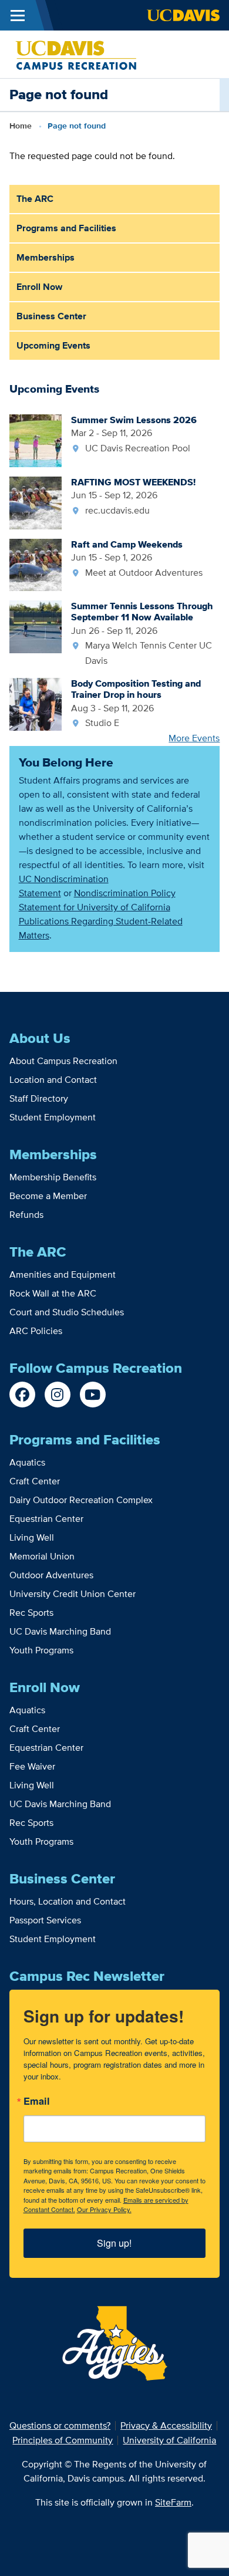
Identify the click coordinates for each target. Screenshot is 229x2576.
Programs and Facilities (66, 228)
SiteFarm (173, 2502)
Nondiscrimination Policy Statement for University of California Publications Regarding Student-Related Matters (101, 914)
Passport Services (45, 1920)
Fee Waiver (32, 1766)
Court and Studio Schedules (67, 1312)
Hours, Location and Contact (68, 1901)
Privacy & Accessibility (166, 2425)
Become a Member (48, 1196)
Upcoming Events (53, 345)
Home (21, 126)
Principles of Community (63, 2440)
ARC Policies (36, 1331)
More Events (194, 738)
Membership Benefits (53, 1177)
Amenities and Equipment (63, 1275)
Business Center (51, 316)
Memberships (46, 257)
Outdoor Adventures (51, 1575)
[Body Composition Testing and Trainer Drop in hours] (36, 703)
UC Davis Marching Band (60, 1631)
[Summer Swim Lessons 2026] (36, 440)
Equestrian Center (46, 1519)
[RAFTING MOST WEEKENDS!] (36, 502)
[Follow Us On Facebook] (22, 1395)
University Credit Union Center (73, 1594)
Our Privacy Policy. (104, 2209)
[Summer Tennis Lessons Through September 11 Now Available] (36, 626)
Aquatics (27, 1462)
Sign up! (114, 2243)
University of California (169, 2440)
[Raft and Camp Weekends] (36, 564)
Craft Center (35, 1481)
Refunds (26, 1215)
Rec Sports (31, 1613)
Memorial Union (42, 1556)
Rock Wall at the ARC (53, 1293)
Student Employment (53, 1117)
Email (37, 2102)
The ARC (35, 199)
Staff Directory (39, 1098)
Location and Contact (53, 1080)
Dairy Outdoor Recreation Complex (81, 1500)
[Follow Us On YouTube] (93, 1395)
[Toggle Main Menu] (18, 15)
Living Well (32, 1537)
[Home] (76, 53)
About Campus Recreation (63, 1061)
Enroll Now (39, 287)
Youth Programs (41, 1650)
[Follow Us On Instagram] (58, 1395)
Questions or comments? (60, 2425)
